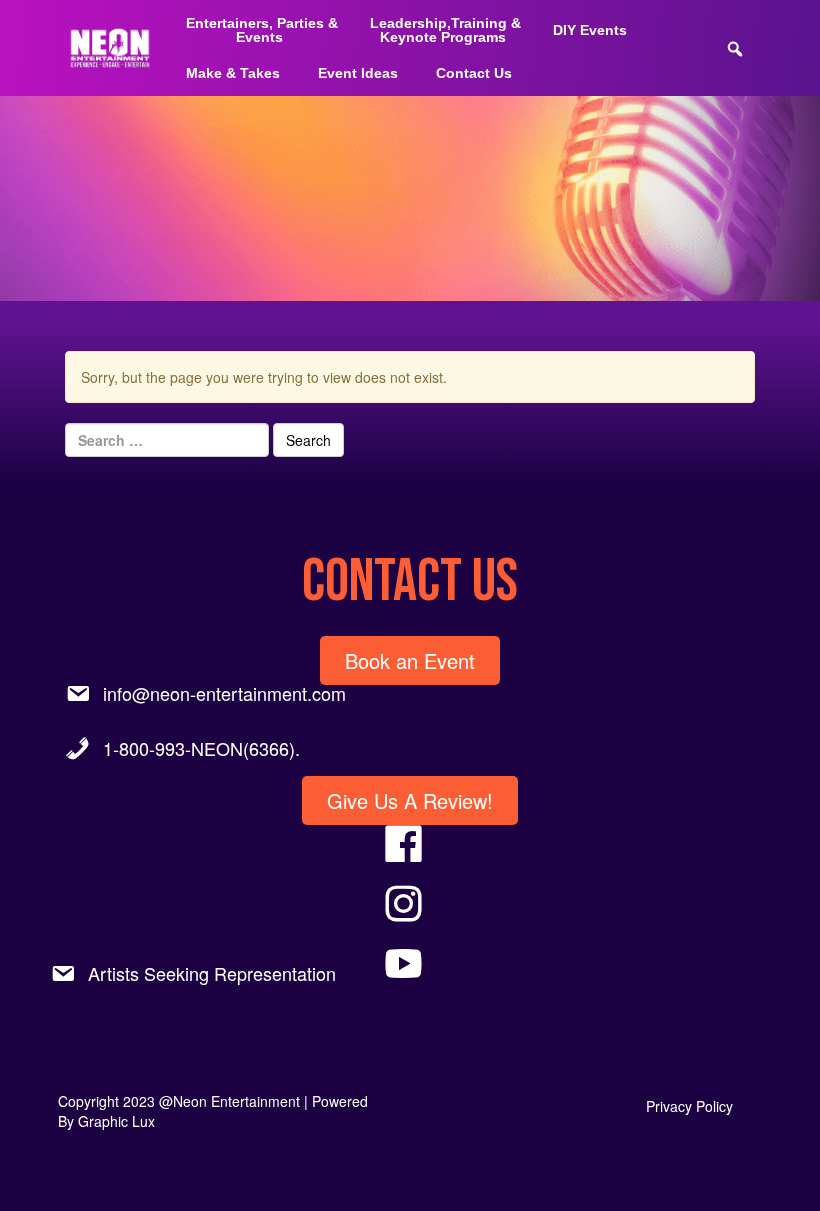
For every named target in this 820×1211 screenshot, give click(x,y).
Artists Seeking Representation (212, 973)
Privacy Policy (689, 1106)
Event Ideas (358, 73)
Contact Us (474, 73)
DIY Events (590, 30)
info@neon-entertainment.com (224, 693)
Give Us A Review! (410, 800)
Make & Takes (233, 73)
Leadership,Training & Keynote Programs (445, 30)
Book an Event (410, 660)
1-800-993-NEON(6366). (201, 748)
